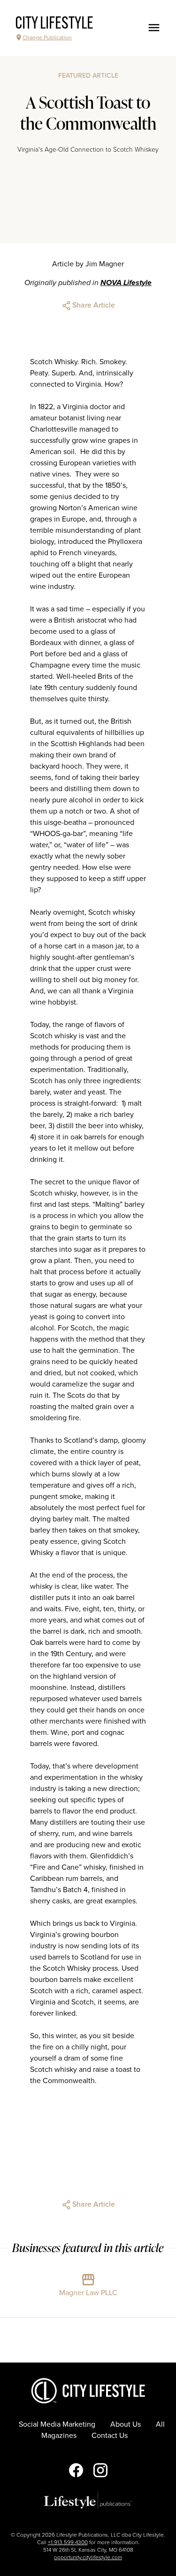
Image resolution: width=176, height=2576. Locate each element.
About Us (126, 2424)
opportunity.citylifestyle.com (88, 2557)
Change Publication (47, 37)
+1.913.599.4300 (68, 2542)
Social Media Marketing (57, 2424)
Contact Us (110, 2436)
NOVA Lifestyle (126, 283)
